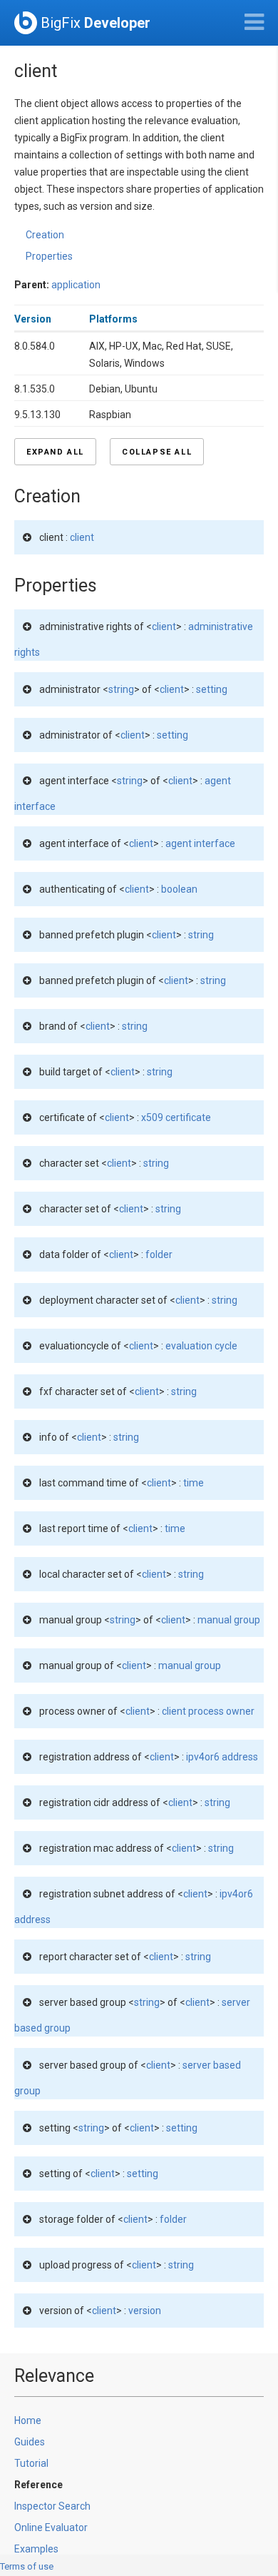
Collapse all (157, 452)
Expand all (55, 452)
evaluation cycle (201, 1346)
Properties (49, 256)
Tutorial (31, 2463)
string (121, 689)
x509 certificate (176, 1117)
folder (159, 1254)
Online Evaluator (51, 2527)
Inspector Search (52, 2506)
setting (212, 689)
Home (28, 2420)
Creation (45, 235)
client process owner (208, 1711)
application (76, 285)
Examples (36, 2549)
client (82, 537)
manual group (229, 1620)
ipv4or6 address (222, 1757)
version (145, 2311)
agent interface (200, 843)
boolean (179, 889)
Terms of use (27, 2566)
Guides (30, 2442)
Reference (38, 2485)
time (194, 1483)
